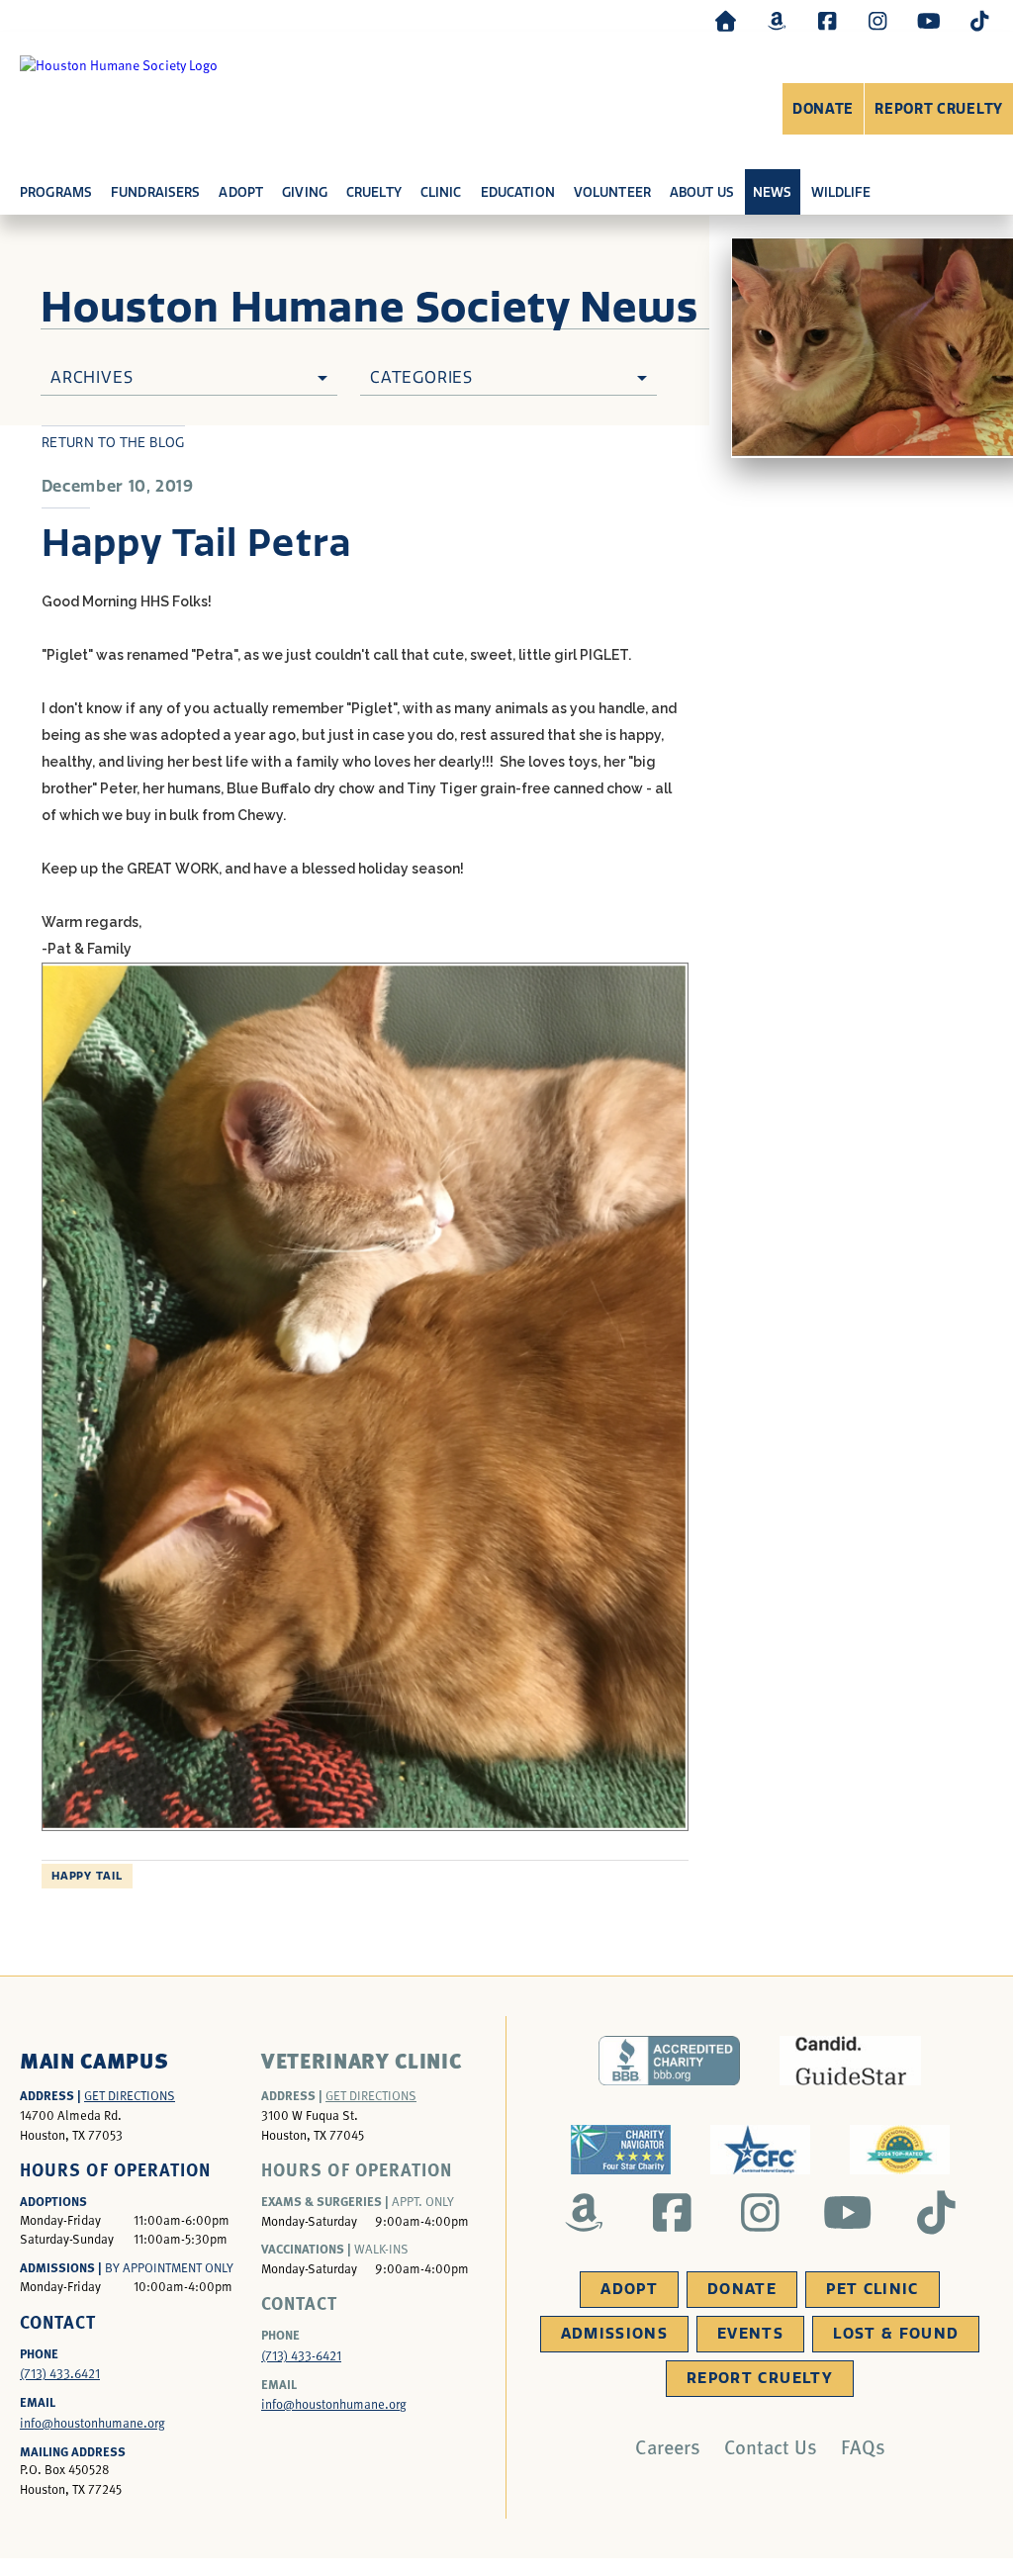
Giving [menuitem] (305, 192)
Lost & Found (896, 2334)
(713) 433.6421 (60, 2373)
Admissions (615, 2334)
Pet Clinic (873, 2289)
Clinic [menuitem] (441, 192)
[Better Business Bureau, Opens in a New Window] (669, 2061)
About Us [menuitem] (702, 192)
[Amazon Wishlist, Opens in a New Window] (777, 20)
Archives (92, 377)
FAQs (863, 2446)
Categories (421, 377)
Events (750, 2334)
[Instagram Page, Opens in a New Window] (877, 20)
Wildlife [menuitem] (841, 192)
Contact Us (771, 2446)
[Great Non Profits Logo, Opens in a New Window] (900, 2150)
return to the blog (113, 443)
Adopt (629, 2289)
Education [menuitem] (518, 192)
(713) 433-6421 (301, 2355)
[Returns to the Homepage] (726, 20)
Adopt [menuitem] (241, 192)
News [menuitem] (773, 192)
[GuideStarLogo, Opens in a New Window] (850, 2061)
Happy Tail (87, 1876)
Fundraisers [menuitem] (155, 192)
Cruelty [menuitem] (374, 192)
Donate (823, 109)
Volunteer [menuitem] (612, 192)
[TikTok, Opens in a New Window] (979, 20)
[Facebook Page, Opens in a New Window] (827, 20)
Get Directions (130, 2095)
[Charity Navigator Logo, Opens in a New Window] (621, 2150)
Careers (668, 2446)
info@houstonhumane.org (92, 2423)
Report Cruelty (939, 109)
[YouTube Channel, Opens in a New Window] (929, 20)
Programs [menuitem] (56, 192)
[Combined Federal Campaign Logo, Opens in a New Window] (760, 2150)
